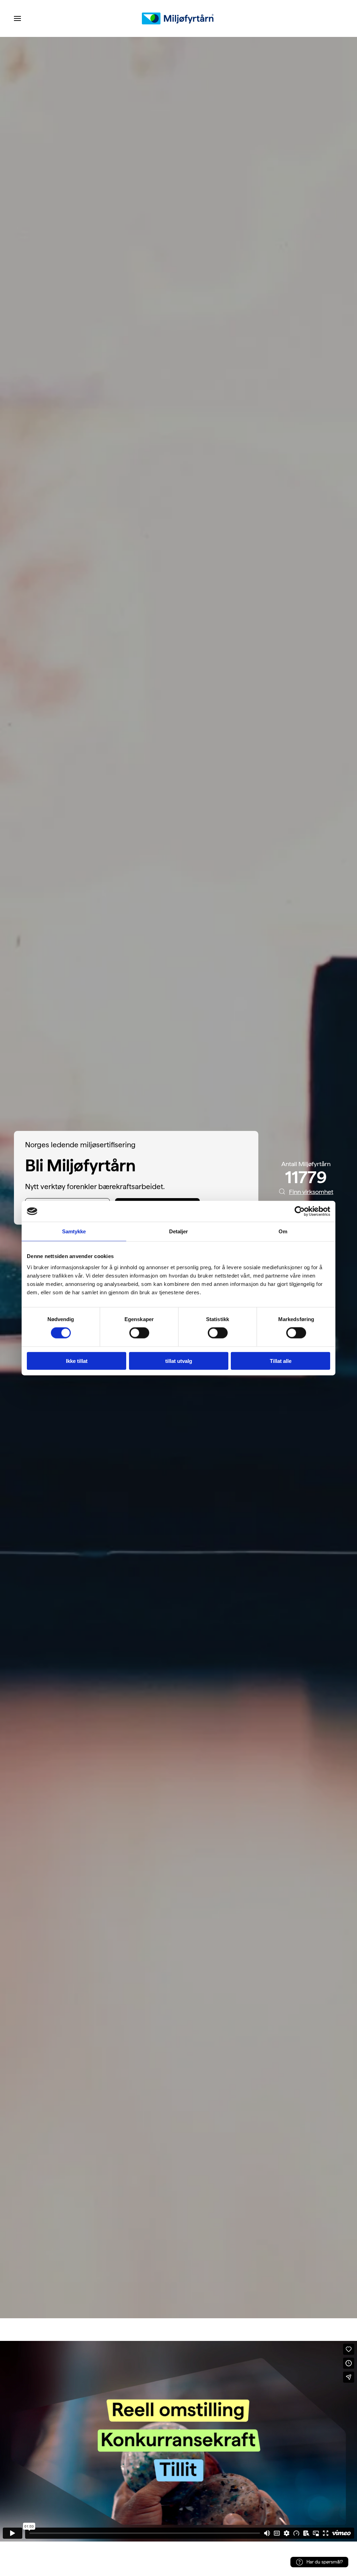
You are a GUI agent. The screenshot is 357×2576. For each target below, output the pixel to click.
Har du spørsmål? (325, 2562)
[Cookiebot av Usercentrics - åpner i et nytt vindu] (300, 1211)
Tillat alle (281, 1361)
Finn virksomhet (311, 1192)
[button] (17, 18)
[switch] (139, 1333)
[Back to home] (178, 18)
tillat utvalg (179, 1361)
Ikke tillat (77, 1361)
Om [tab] (283, 1231)
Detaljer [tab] (179, 1231)
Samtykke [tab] (74, 1231)
